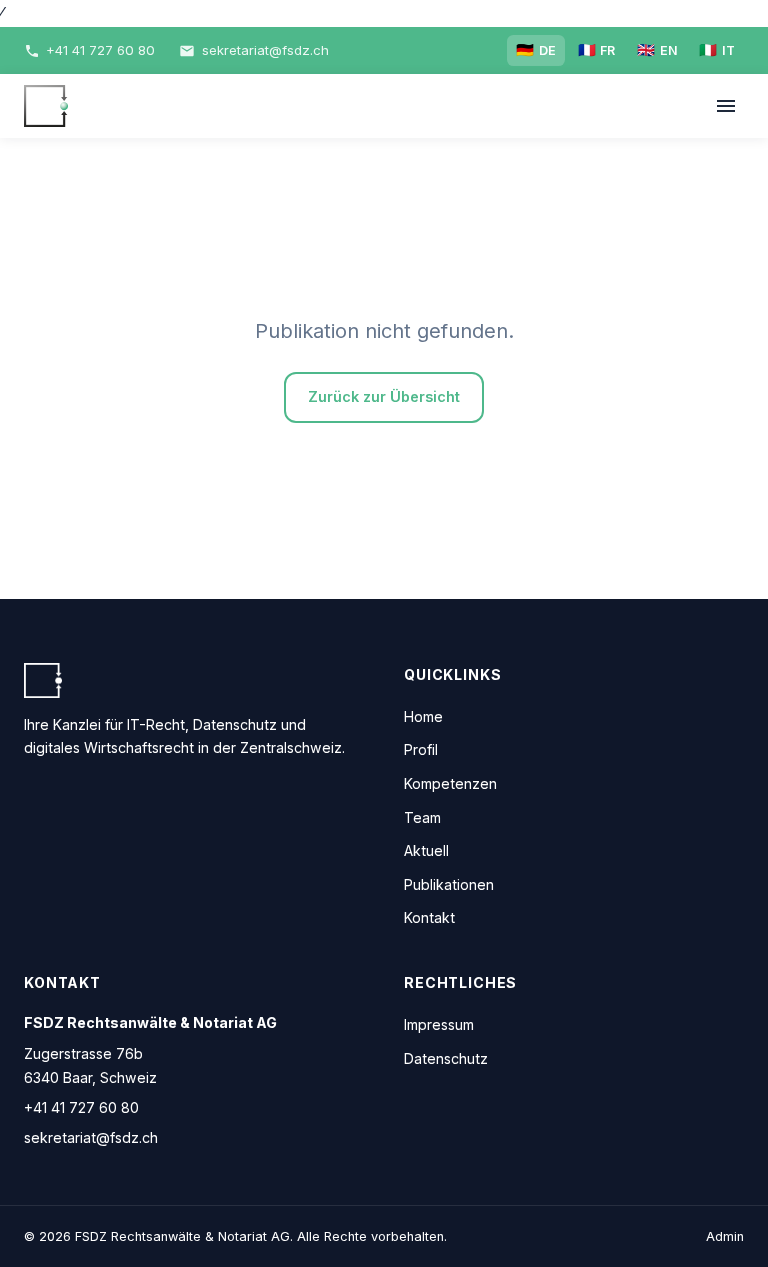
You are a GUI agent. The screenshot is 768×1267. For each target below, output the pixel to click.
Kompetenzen (450, 783)
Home (423, 716)
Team (422, 817)
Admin (725, 1236)
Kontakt (429, 917)
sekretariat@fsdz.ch (91, 1137)
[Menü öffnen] (725, 106)
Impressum (439, 1024)
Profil (421, 749)
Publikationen (449, 884)
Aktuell (426, 850)
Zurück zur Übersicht (384, 396)
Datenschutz (446, 1058)
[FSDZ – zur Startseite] (46, 106)
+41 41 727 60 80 (81, 1107)
